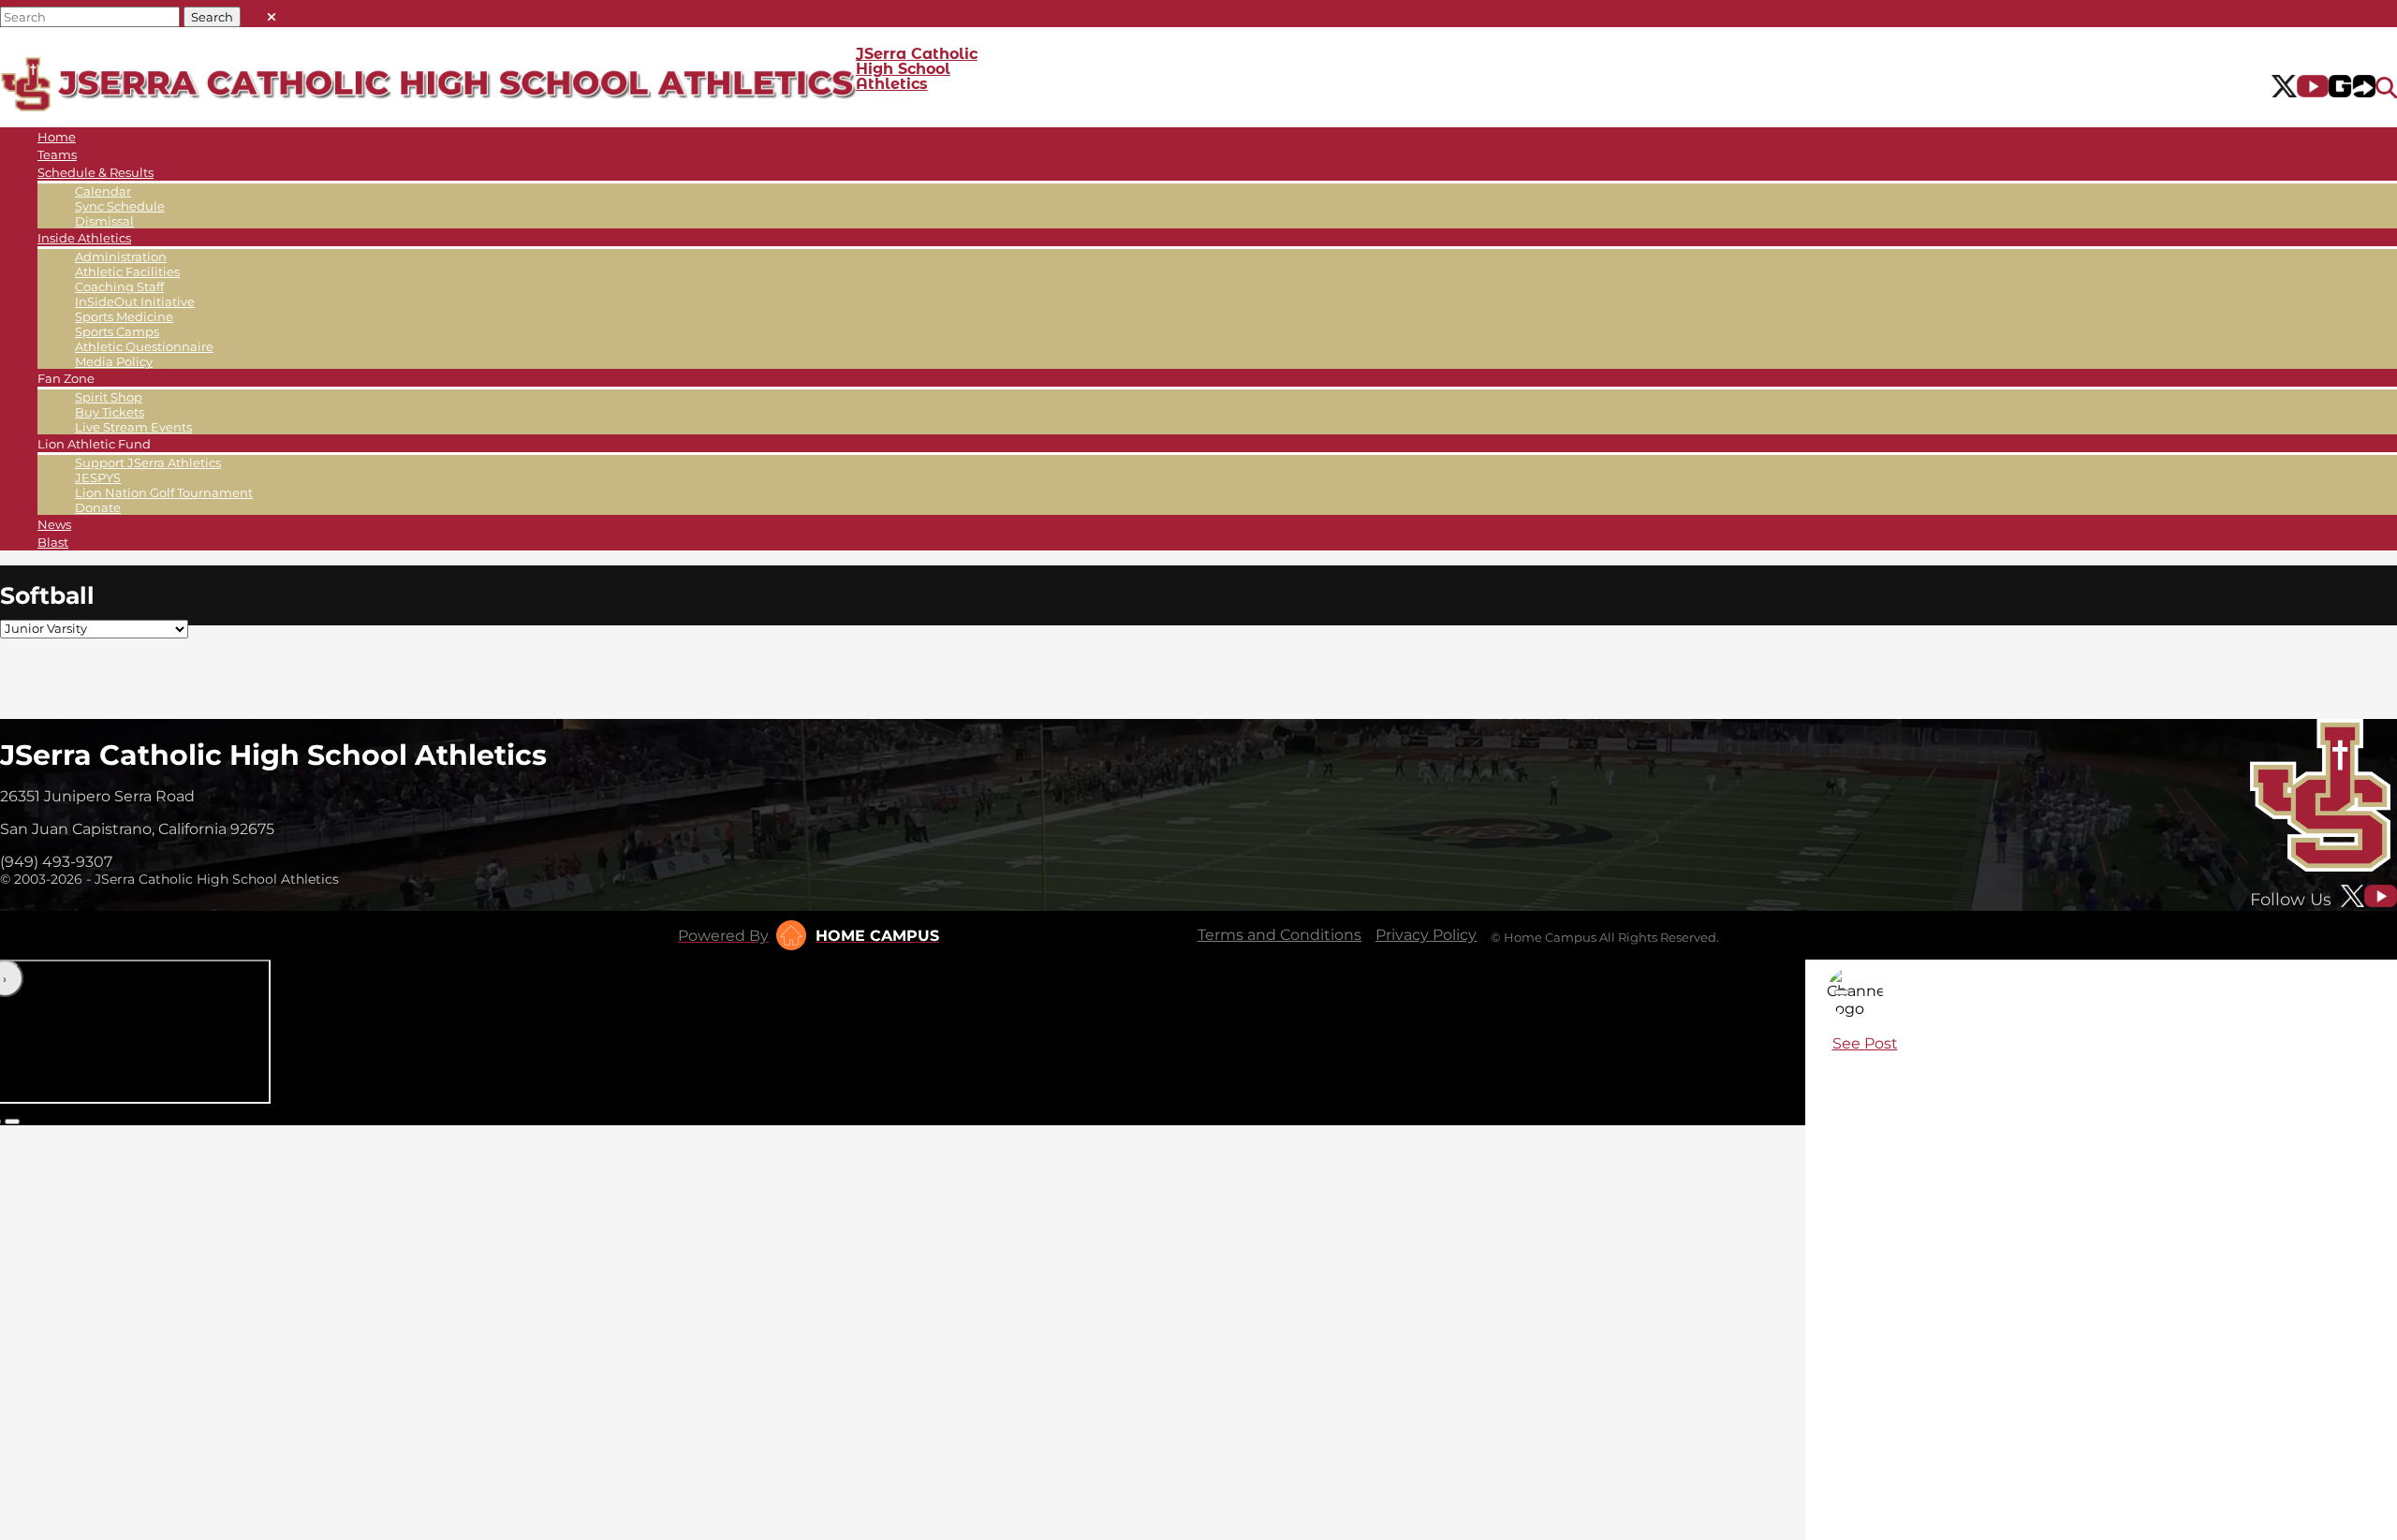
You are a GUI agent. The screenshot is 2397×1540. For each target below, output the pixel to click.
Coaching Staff (119, 286)
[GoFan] (2352, 88)
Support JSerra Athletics (148, 462)
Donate (98, 507)
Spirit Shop (109, 397)
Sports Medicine (124, 316)
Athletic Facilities (127, 271)
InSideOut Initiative (135, 301)
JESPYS (98, 477)
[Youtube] (2313, 88)
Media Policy (114, 361)
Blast (53, 542)
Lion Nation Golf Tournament (164, 492)
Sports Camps (117, 331)
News (54, 524)
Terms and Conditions (1279, 935)
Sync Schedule (120, 206)
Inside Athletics (84, 238)
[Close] (1842, 992)
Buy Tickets (110, 412)
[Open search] (2386, 88)
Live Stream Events (133, 427)
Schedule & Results (96, 172)
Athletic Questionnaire (144, 346)
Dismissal (104, 221)
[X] (2284, 88)
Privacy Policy (1426, 935)
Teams (57, 154)
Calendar (103, 191)
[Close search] (272, 13)
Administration (121, 257)
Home (57, 137)
